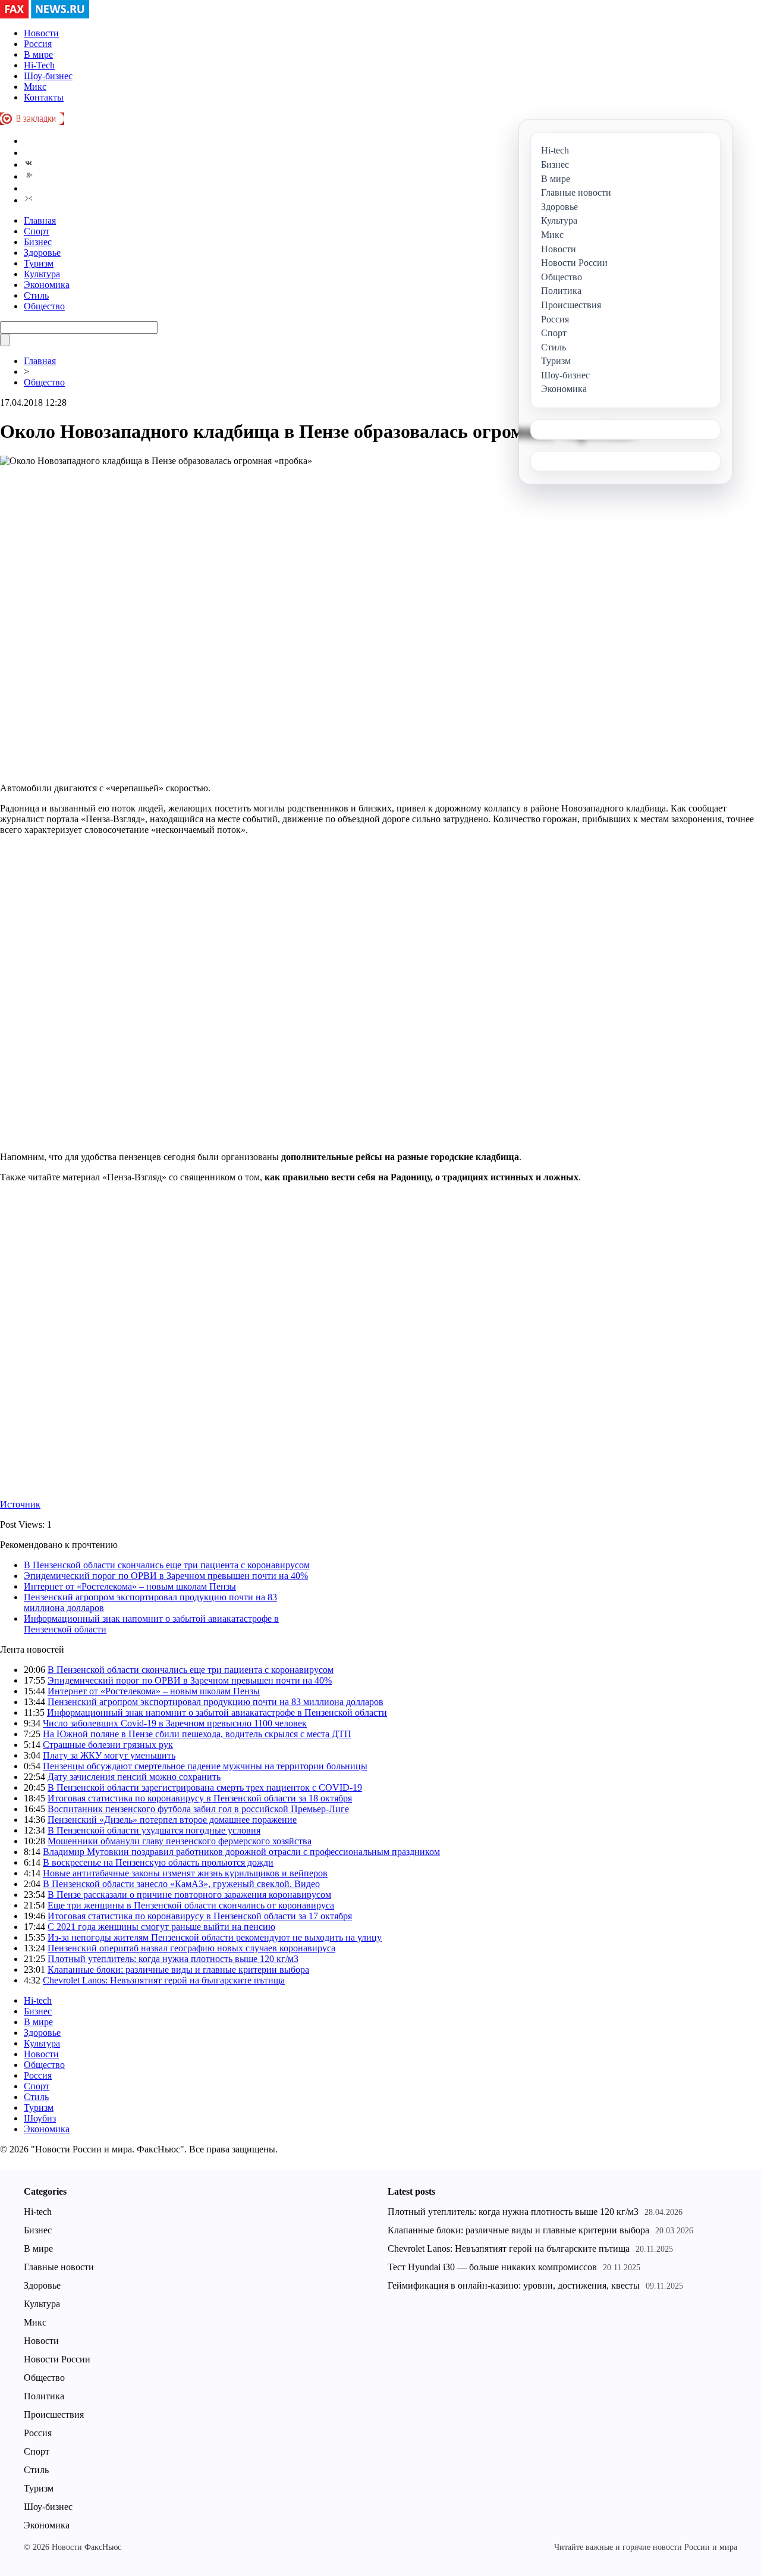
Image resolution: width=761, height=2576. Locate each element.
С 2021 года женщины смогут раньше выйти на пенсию (161, 1927)
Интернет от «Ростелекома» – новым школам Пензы (130, 1586)
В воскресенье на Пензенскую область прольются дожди (158, 1862)
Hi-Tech (39, 65)
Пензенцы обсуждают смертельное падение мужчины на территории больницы (205, 1766)
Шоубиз (40, 2118)
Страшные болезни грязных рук (108, 1745)
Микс (35, 87)
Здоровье (42, 253)
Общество (44, 306)
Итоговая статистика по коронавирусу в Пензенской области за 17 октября (200, 1916)
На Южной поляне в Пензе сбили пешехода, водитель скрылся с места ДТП (197, 1734)
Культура (42, 274)
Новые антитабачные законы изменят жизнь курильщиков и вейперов (185, 1873)
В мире (38, 54)
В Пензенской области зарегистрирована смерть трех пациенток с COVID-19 (205, 1787)
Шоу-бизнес (48, 76)
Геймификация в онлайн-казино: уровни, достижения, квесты (514, 2285)
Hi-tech (38, 2000)
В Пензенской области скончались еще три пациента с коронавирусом (167, 1565)
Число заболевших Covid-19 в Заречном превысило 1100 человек (175, 1723)
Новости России (57, 2359)
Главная (40, 220)
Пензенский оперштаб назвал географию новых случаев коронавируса (191, 1948)
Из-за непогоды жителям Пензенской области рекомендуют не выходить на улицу (215, 1937)
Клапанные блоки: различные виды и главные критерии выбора (178, 1969)
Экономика (47, 285)
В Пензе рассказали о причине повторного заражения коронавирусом (189, 1895)
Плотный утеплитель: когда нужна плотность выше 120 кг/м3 (173, 1959)
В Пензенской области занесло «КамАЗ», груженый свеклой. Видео (181, 1884)
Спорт (37, 231)
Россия (38, 44)
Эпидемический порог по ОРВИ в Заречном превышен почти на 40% (166, 1576)
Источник (20, 1504)
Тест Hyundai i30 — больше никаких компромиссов (492, 2267)
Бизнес (38, 242)
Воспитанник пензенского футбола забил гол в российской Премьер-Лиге (198, 1809)
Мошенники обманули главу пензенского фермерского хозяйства (180, 1841)
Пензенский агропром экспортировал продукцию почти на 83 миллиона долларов (216, 1702)
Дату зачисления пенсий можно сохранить (134, 1777)
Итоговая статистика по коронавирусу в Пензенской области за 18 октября (200, 1798)
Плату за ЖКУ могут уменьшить (109, 1755)
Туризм (39, 263)
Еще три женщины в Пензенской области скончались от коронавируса (191, 1905)
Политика (44, 2396)
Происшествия (54, 2414)
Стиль (36, 295)
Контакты (44, 97)
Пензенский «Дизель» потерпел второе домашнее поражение (172, 1820)
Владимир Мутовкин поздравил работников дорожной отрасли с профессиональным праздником (241, 1852)
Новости (41, 33)
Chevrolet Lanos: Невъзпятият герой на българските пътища (164, 1980)
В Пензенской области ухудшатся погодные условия (154, 1830)
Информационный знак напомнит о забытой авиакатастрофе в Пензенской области (217, 1712)
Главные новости (59, 2267)
